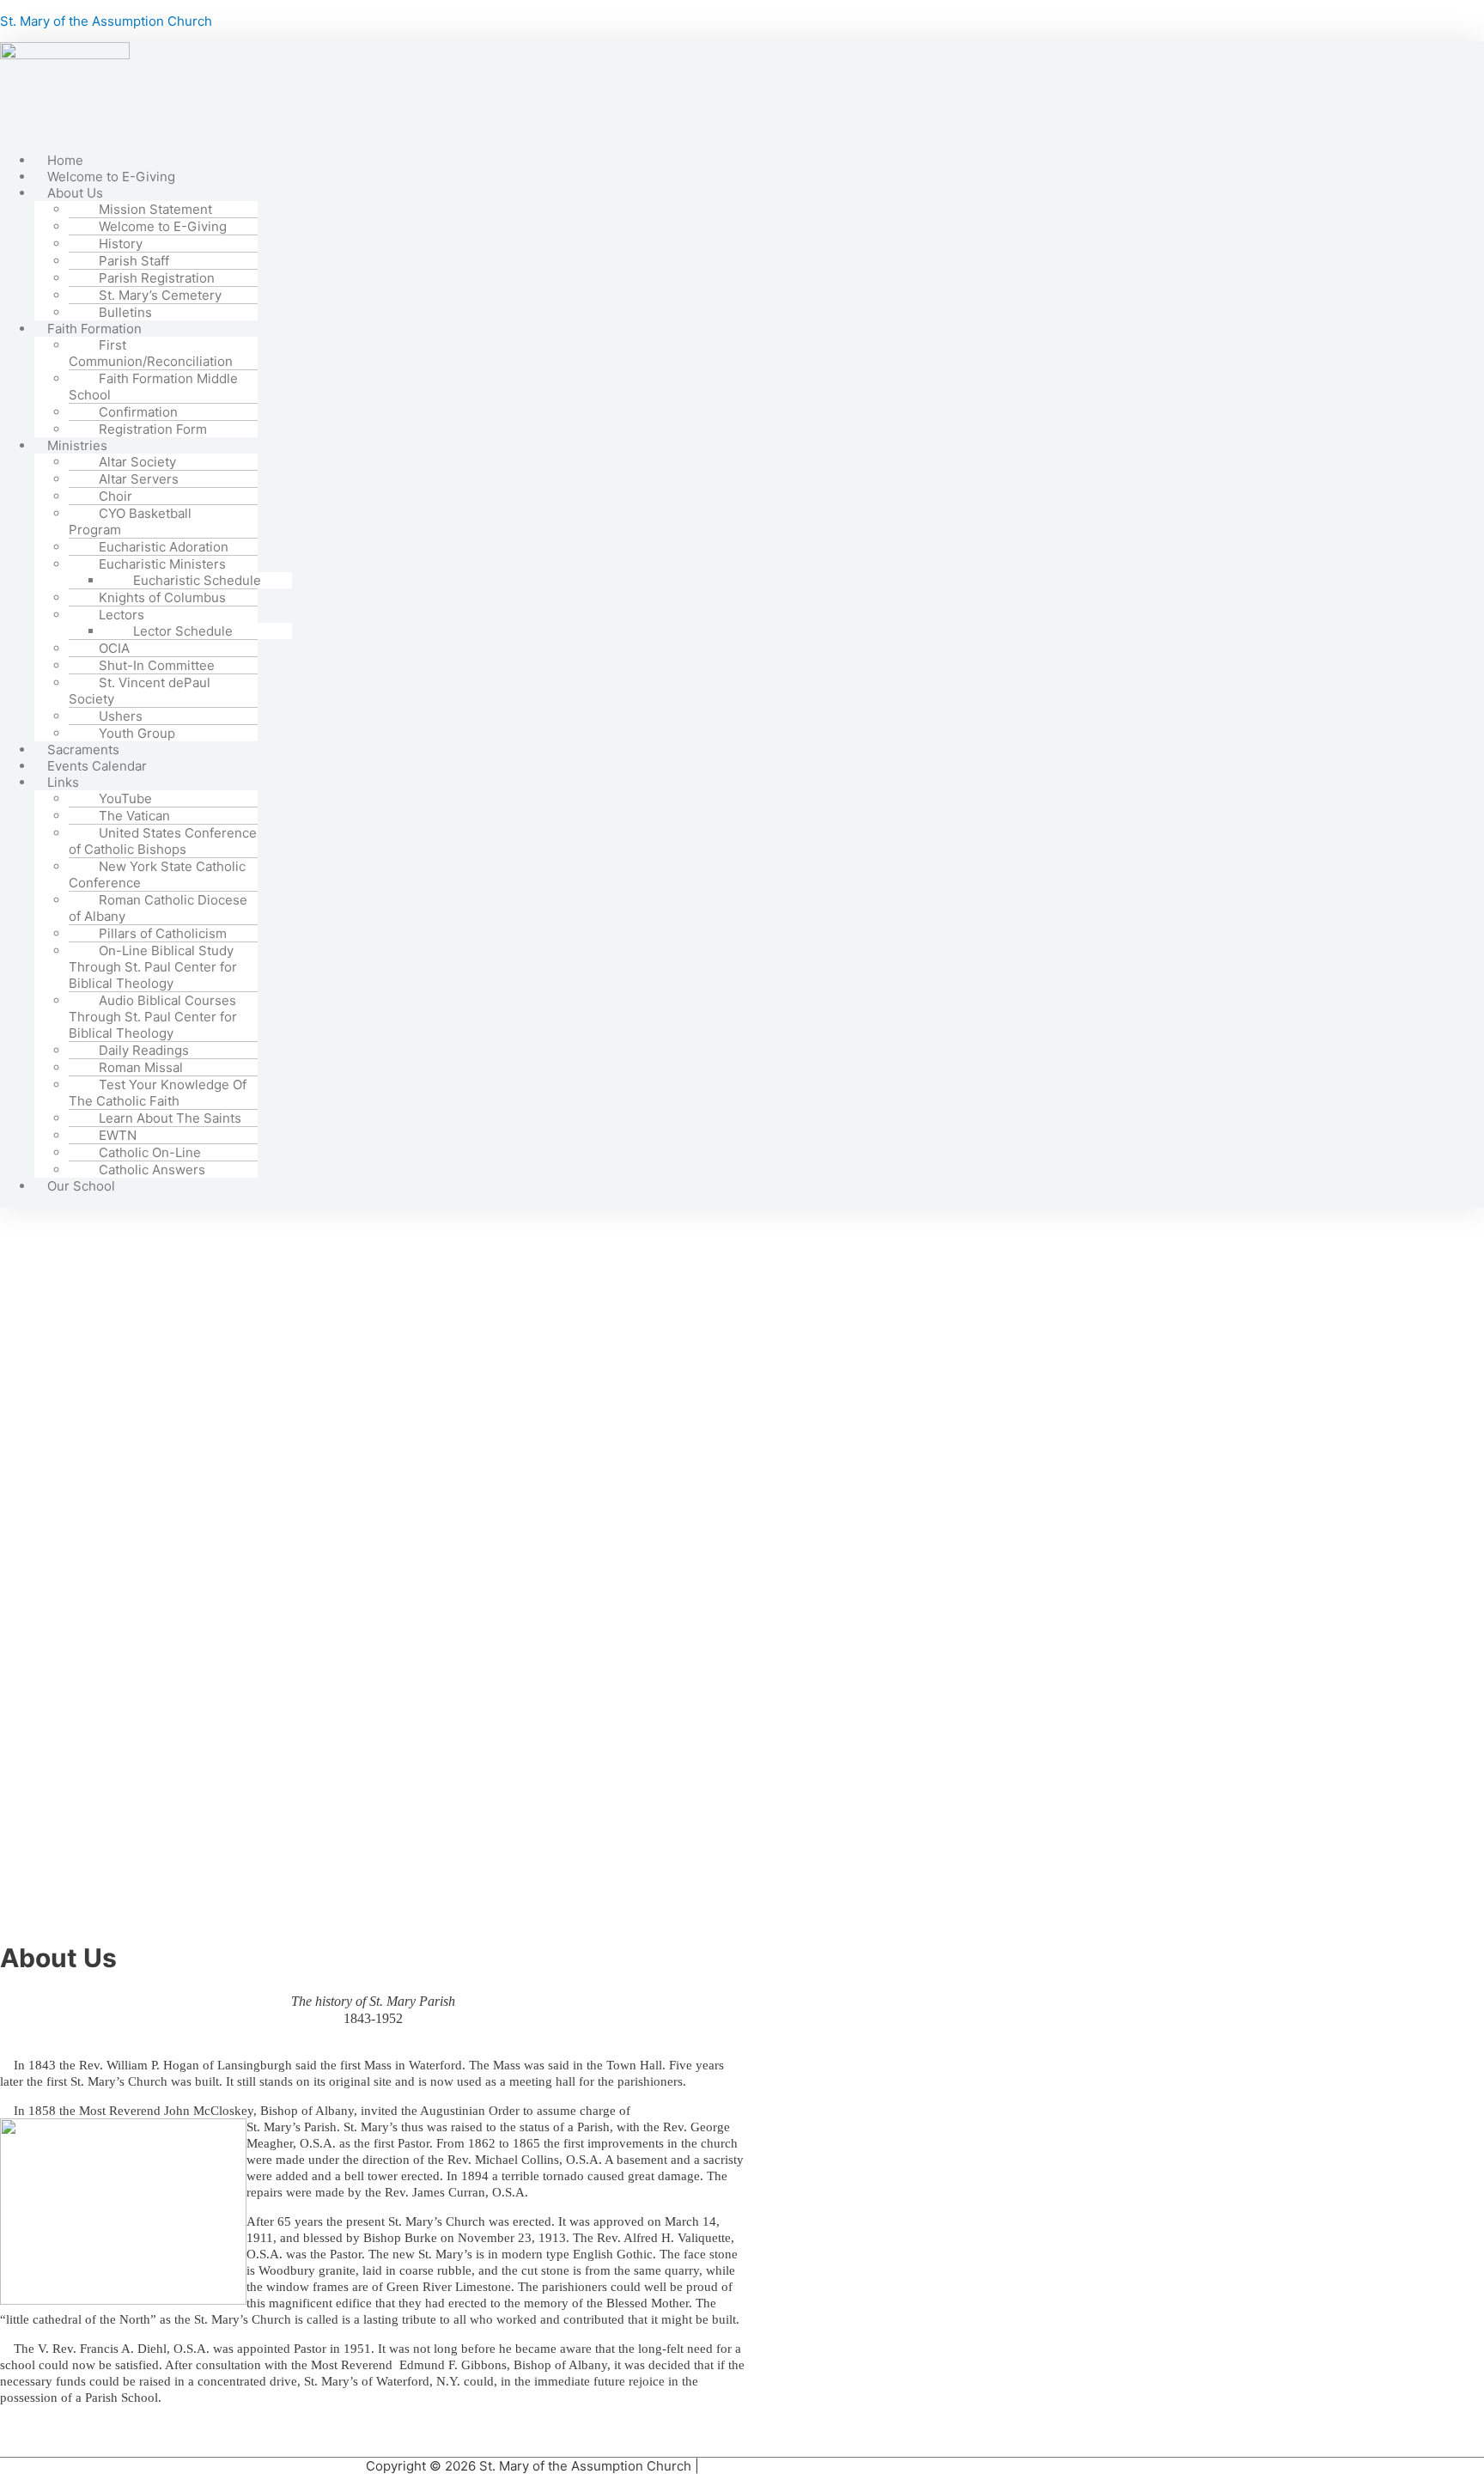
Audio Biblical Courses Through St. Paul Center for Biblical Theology (153, 1017)
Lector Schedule (183, 631)
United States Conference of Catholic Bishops (163, 841)
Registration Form (153, 429)
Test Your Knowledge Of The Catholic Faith (158, 1093)
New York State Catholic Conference (157, 874)
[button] (694, 193)
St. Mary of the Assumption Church (106, 21)
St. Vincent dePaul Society (140, 691)
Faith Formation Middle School (153, 387)
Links (63, 782)
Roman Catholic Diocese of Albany (158, 908)
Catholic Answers (152, 1170)
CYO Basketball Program (130, 521)
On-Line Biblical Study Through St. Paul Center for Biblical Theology (153, 967)
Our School (81, 1186)
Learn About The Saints (170, 1118)
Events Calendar (97, 766)
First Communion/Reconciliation (151, 353)
